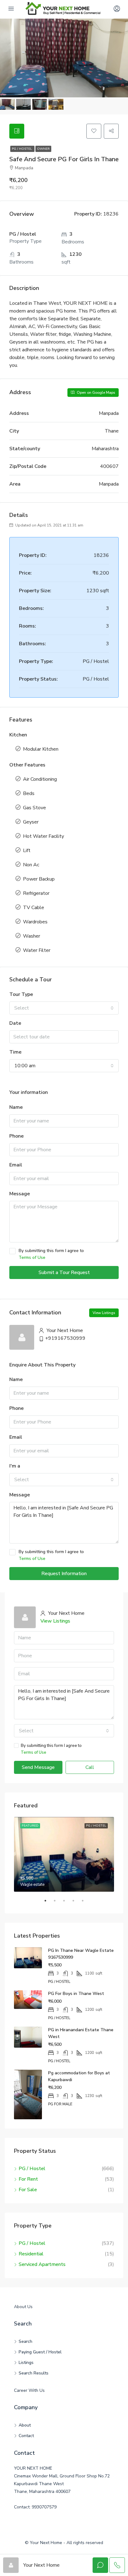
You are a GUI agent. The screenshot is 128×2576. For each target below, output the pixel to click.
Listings (26, 2363)
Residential (31, 2254)
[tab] (17, 131)
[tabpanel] (64, 1854)
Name (16, 1107)
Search (25, 2341)
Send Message (38, 1767)
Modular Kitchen (41, 749)
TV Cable (34, 908)
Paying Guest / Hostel (40, 2352)
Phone (16, 1136)
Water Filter (37, 950)
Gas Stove (34, 808)
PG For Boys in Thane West (76, 1994)
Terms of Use (32, 1257)
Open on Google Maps (96, 393)
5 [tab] (86, 1903)
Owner (43, 149)
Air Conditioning (40, 779)
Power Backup (39, 879)
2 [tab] (58, 1903)
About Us (23, 2307)
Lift (27, 851)
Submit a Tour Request (64, 1272)
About (25, 2425)
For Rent (28, 2179)
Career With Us (29, 2390)
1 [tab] (48, 1903)
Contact (26, 2436)
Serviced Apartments (42, 2264)
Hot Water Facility (43, 836)
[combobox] (64, 1008)
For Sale (28, 2190)
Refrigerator (36, 893)
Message (20, 1194)
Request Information (64, 1574)
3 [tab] (67, 1903)
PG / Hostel (22, 149)
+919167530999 (65, 1338)
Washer (32, 936)
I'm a (15, 1466)
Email (16, 1165)
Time (15, 1052)
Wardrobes (35, 922)
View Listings (104, 1313)
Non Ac (31, 865)
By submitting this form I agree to (51, 1254)
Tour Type (21, 994)
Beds (29, 793)
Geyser (31, 822)
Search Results (34, 2373)
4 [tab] (76, 1903)
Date (15, 1023)
